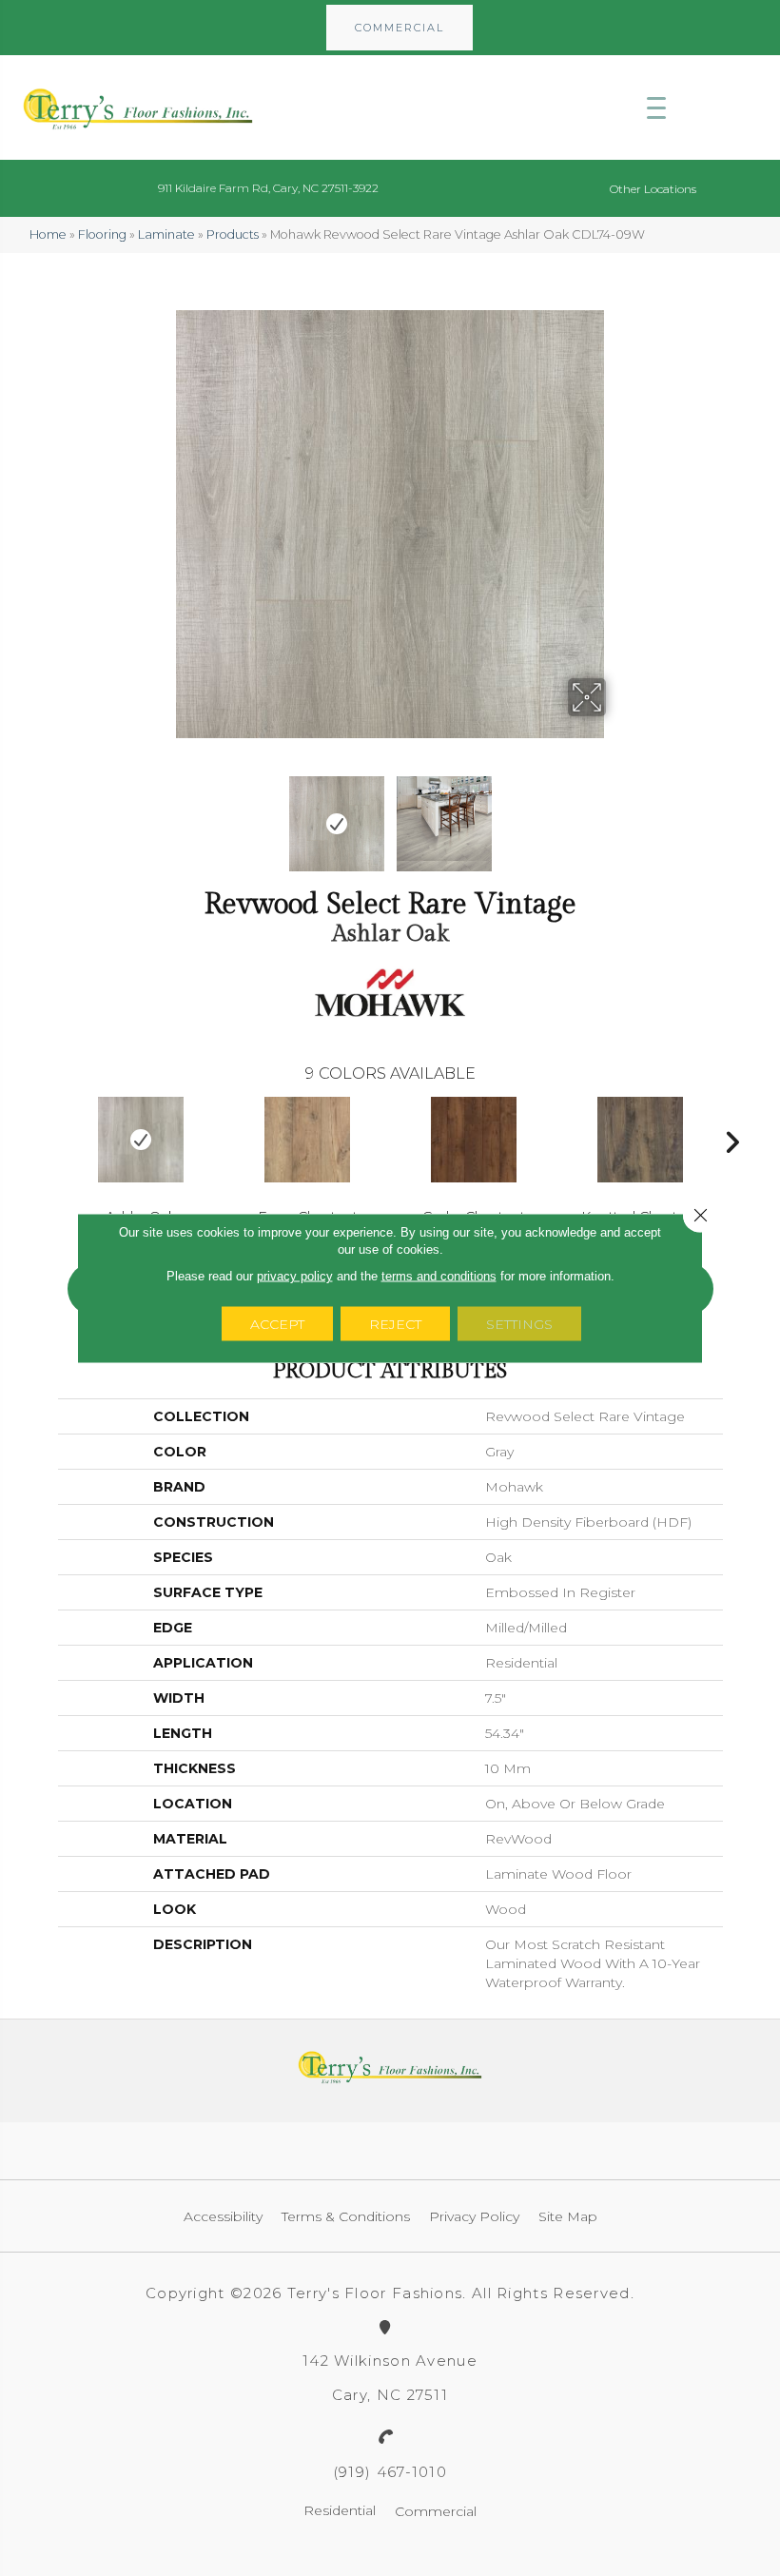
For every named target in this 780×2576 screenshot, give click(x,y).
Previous (162, 814)
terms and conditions (439, 1276)
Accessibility (223, 2216)
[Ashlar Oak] (141, 1140)
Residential (340, 2510)
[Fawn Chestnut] (308, 1140)
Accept (277, 1324)
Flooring (102, 234)
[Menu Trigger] (656, 107)
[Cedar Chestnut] (474, 1140)
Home (48, 234)
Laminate (166, 234)
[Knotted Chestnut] (641, 1140)
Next (618, 814)
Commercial (436, 2511)
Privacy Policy (474, 2216)
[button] (400, 28)
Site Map (568, 2216)
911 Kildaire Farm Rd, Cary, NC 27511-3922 (268, 188)
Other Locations (653, 189)
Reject (395, 1324)
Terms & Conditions (346, 2216)
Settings (519, 1324)
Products (233, 234)
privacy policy (295, 1276)
